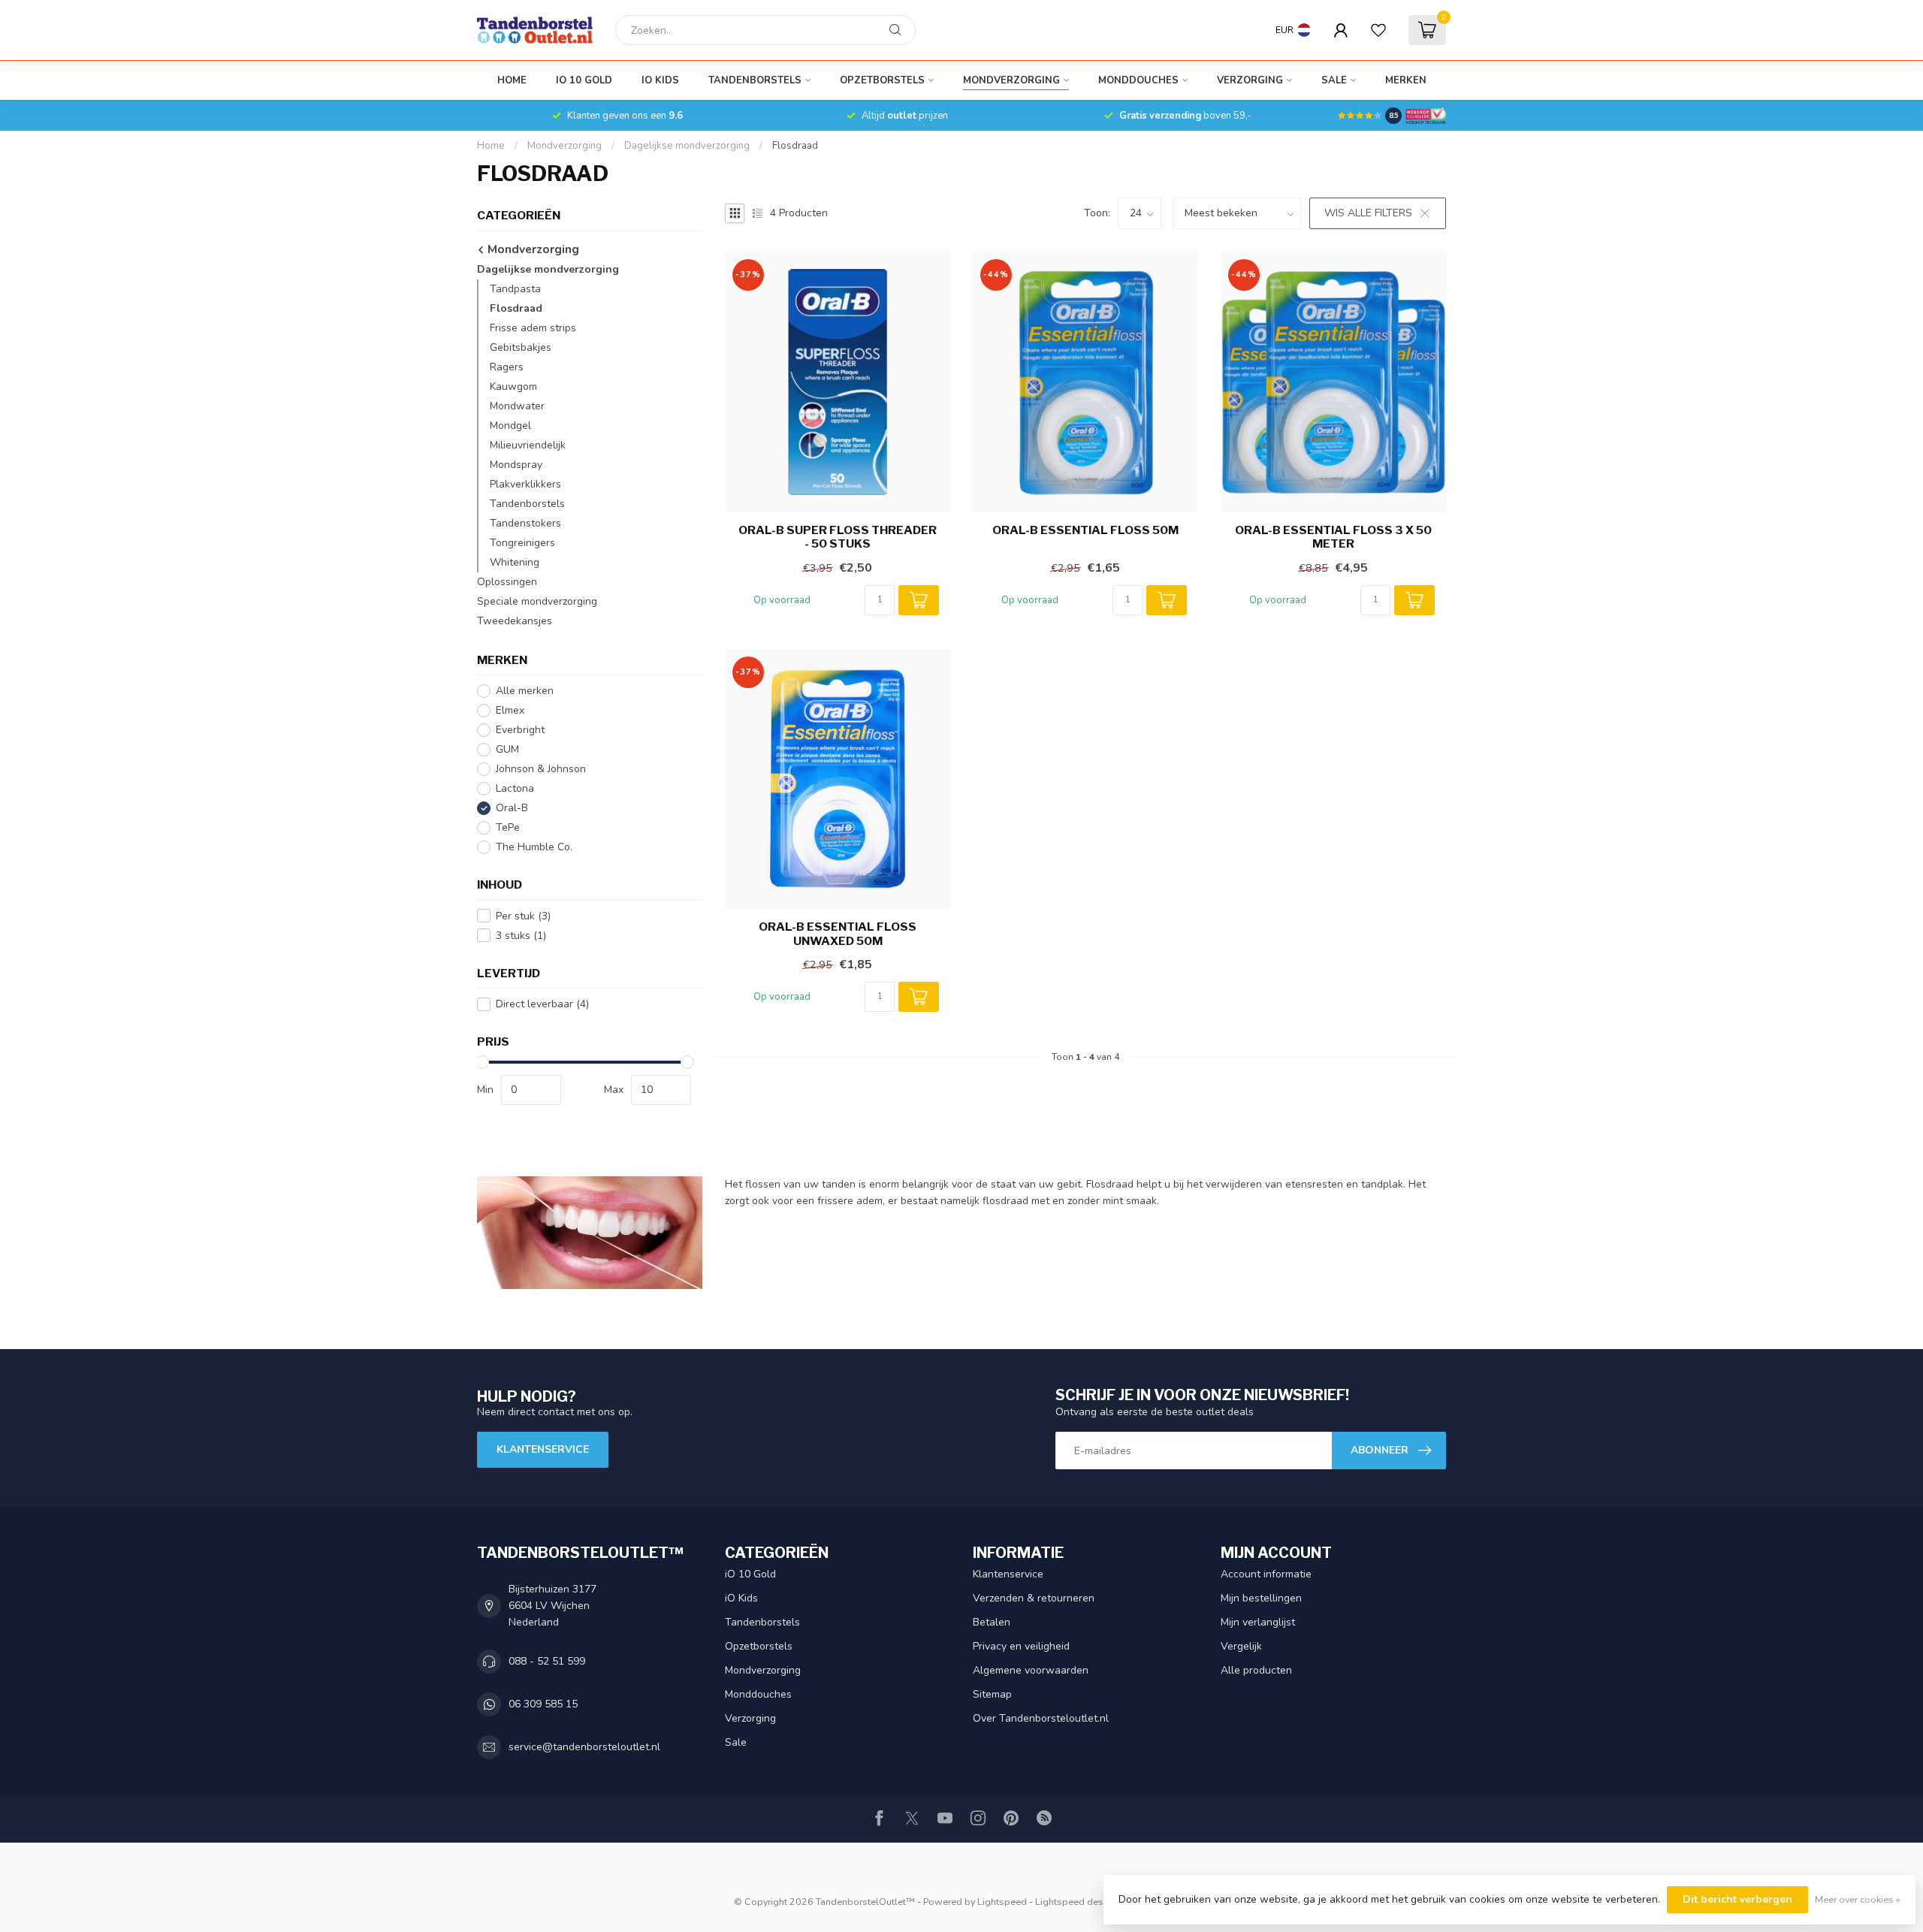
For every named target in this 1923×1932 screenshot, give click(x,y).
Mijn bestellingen (1261, 1598)
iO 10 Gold (584, 80)
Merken (1406, 80)
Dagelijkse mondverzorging (687, 146)
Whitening (515, 562)
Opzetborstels (882, 80)
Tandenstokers (525, 523)
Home (512, 80)
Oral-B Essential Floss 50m (1085, 530)
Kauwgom (513, 386)
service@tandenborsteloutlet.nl (584, 1747)
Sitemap (992, 1694)
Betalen (992, 1622)
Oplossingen (507, 582)
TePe (508, 827)
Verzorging (1250, 80)
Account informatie (1266, 1574)
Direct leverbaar (542, 1004)
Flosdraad (795, 146)
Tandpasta (515, 289)
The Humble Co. (534, 847)
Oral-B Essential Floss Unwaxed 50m (838, 934)
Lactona (515, 788)
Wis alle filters (1368, 213)
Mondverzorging (1011, 80)
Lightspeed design (1076, 1902)
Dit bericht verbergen (1737, 1899)
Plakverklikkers (525, 484)
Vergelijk (1241, 1646)
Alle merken (525, 691)
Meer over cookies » (1858, 1899)
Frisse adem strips (533, 328)
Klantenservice (543, 1449)
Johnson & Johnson (541, 769)
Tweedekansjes (515, 621)
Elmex (510, 710)
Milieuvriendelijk (528, 445)
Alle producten (1256, 1670)
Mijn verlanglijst (1258, 1622)
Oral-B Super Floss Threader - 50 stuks (838, 537)
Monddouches (1138, 80)
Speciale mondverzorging (537, 601)
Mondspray (516, 465)
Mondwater (517, 406)
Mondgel (510, 426)
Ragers (507, 367)
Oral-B (512, 808)
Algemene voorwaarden (1031, 1670)
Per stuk (523, 916)
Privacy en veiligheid (1021, 1646)
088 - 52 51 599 (547, 1661)
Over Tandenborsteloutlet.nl (1041, 1718)
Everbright (520, 730)
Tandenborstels (755, 80)
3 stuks (521, 936)
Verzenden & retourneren (1034, 1598)
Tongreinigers (522, 543)
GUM (507, 749)
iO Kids (660, 80)
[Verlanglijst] (1378, 30)
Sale (1334, 80)
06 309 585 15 (543, 1704)
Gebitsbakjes (521, 347)
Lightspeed (1002, 1902)
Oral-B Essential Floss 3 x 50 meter (1333, 537)
